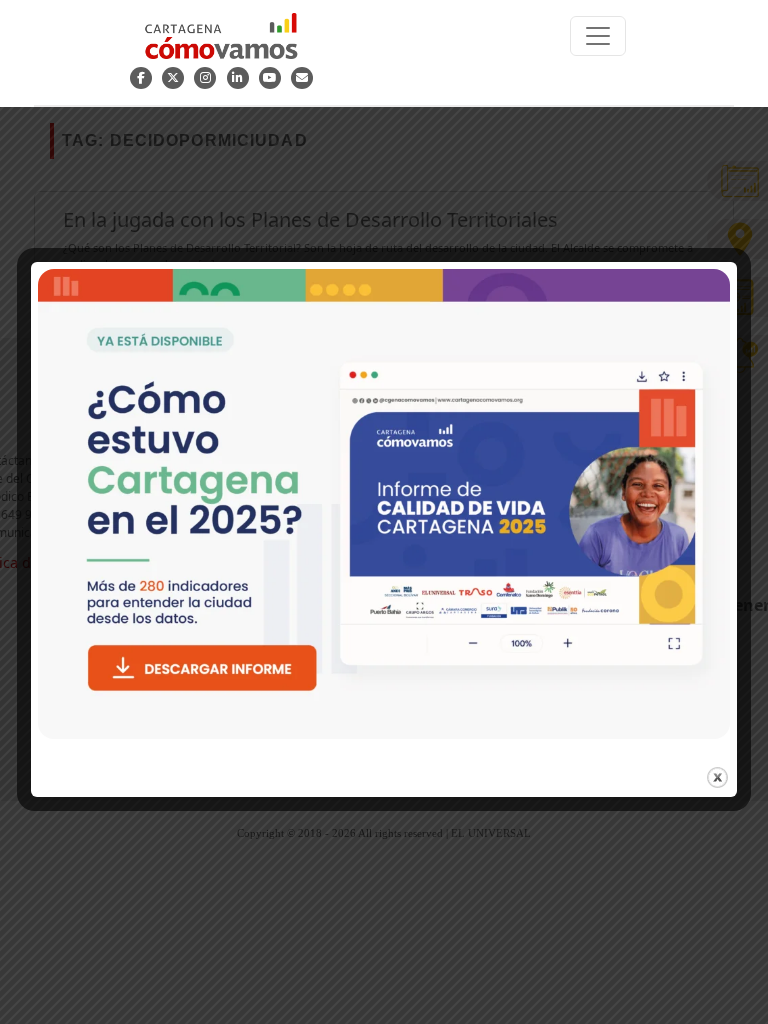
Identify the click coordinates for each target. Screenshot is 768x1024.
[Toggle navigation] (598, 36)
